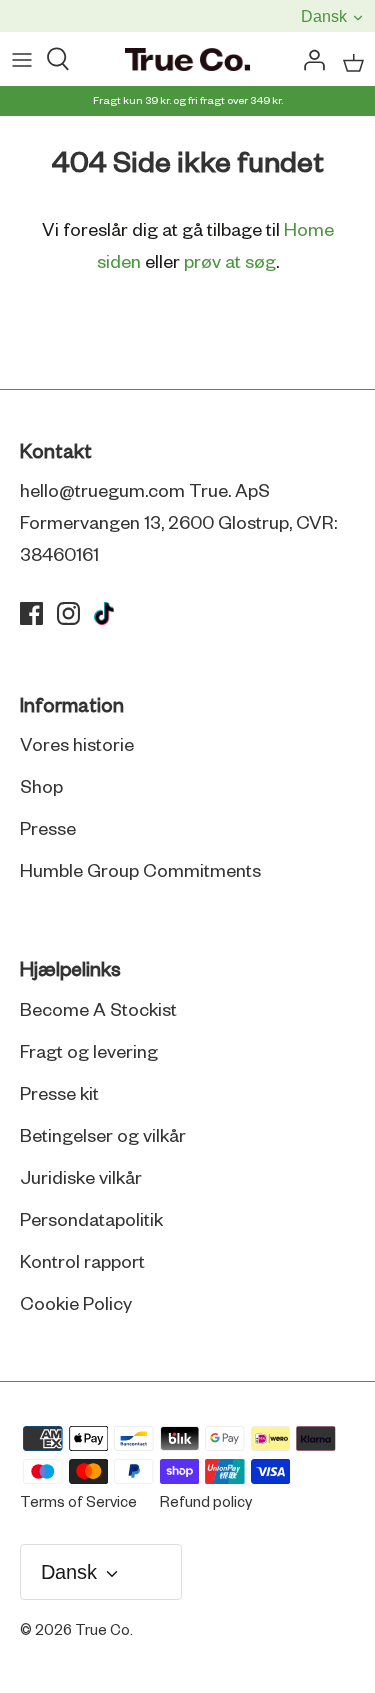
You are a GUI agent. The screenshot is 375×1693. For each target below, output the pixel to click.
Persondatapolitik (91, 1221)
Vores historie (77, 746)
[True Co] (187, 61)
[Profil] (309, 61)
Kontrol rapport (82, 1263)
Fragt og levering (89, 1053)
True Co (102, 1631)
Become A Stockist (98, 1011)
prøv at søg (230, 263)
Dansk (323, 16)
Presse (48, 830)
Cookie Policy (76, 1305)
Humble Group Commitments (140, 872)
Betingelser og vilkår (103, 1137)
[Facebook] (31, 613)
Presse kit (59, 1095)
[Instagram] (68, 613)
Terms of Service (78, 1503)
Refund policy (206, 1503)
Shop (41, 788)
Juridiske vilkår (81, 1179)
